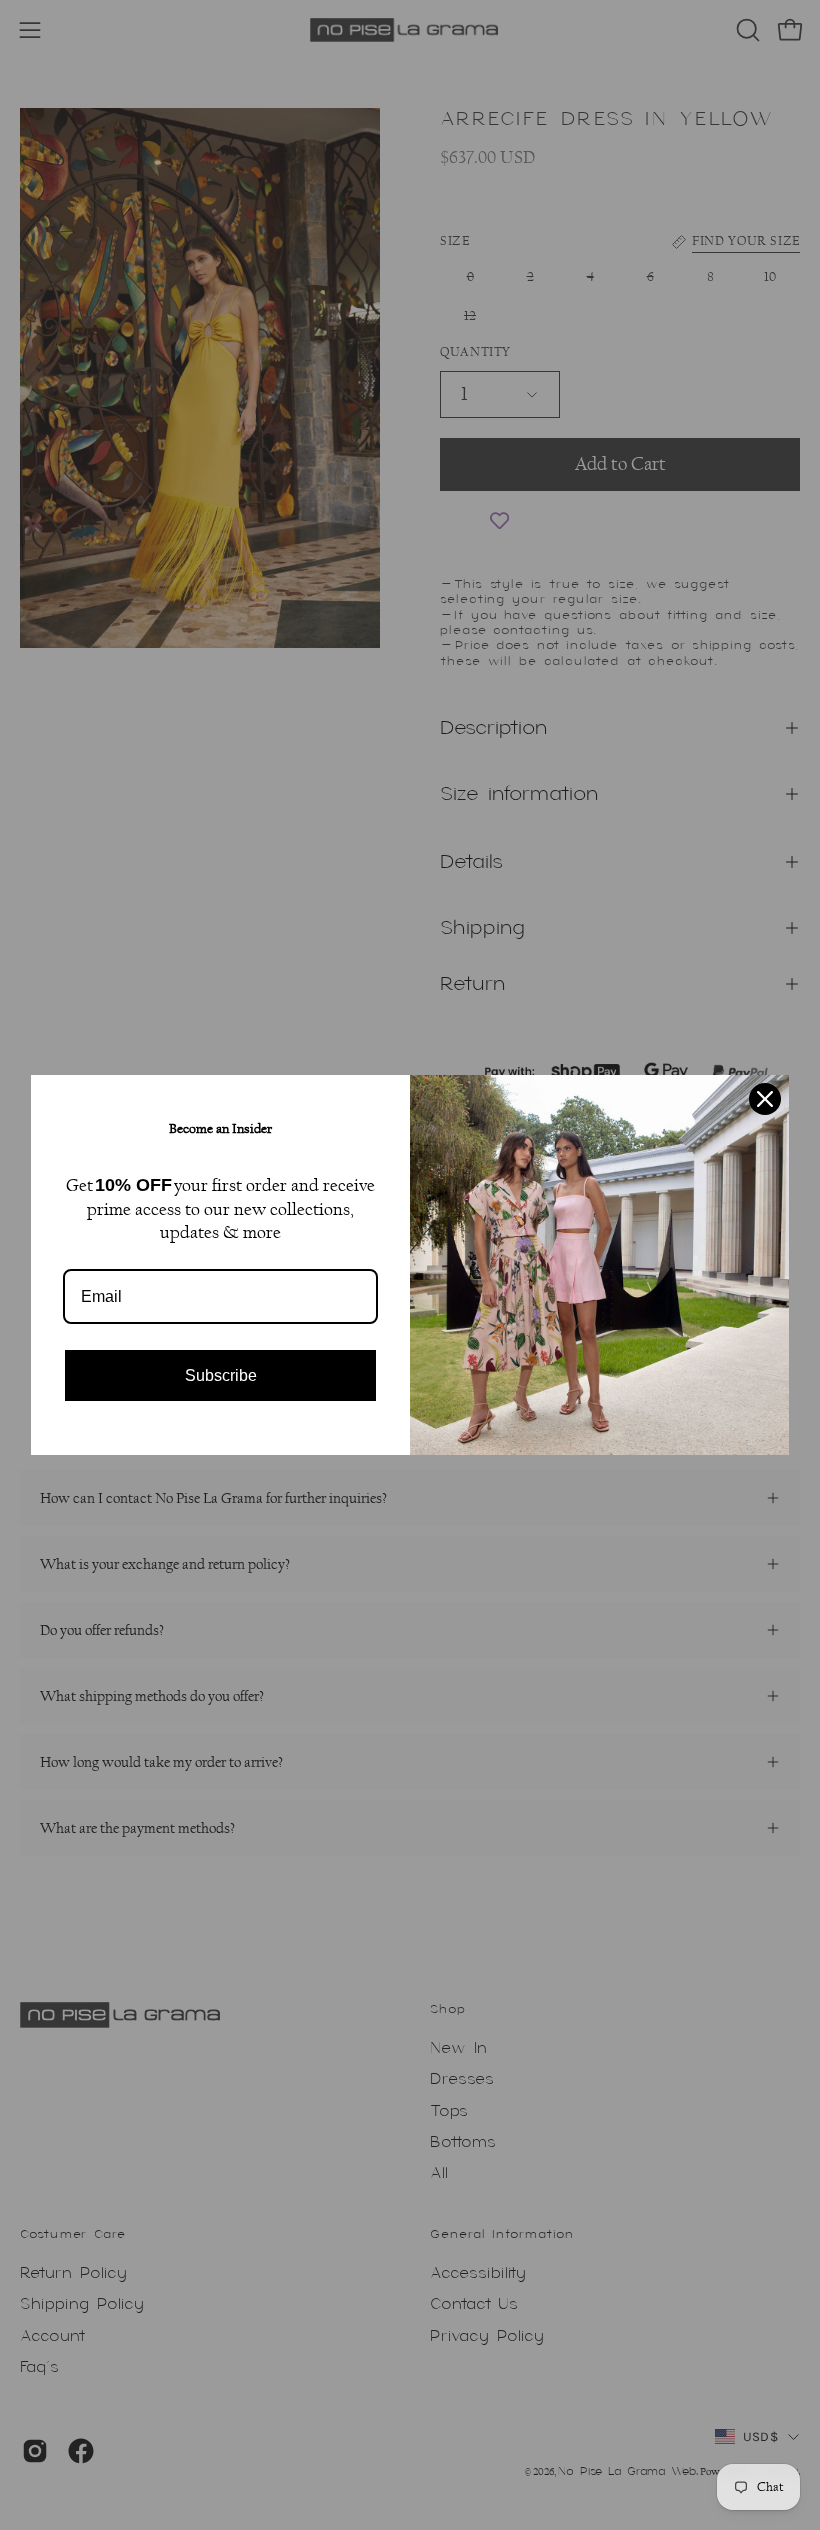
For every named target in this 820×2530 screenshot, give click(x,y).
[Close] (765, 1099)
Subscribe (221, 1375)
